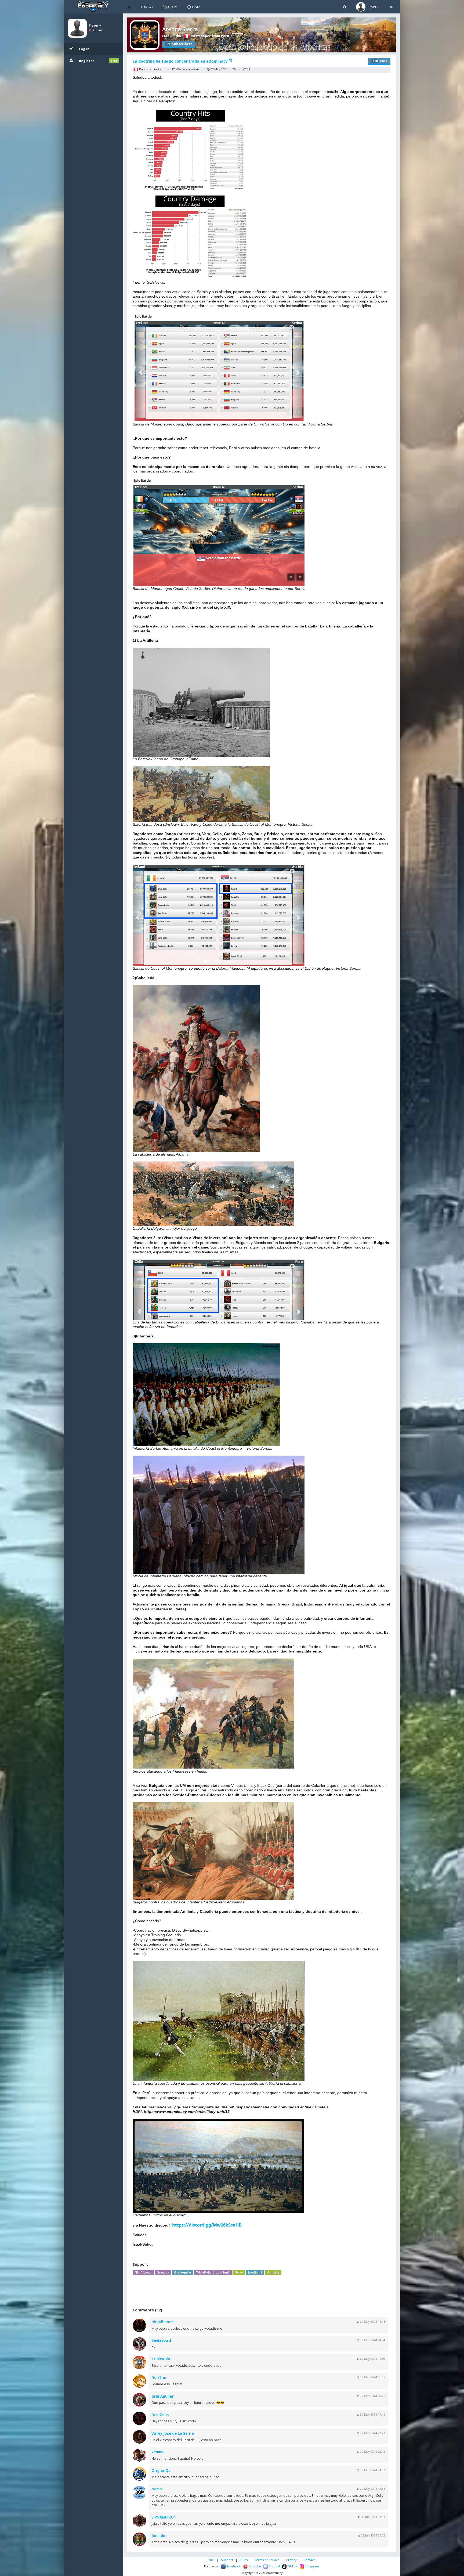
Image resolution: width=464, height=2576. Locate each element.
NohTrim (159, 2377)
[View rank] (238, 36)
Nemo (239, 2272)
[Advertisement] (262, 2291)
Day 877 (147, 7)
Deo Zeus (160, 2415)
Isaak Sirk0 (172, 36)
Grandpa (163, 2272)
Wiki (211, 2560)
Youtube (254, 2566)
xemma (158, 2452)
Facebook (233, 2566)
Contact (309, 2560)
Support (227, 2560)
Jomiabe (273, 2272)
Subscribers (180, 44)
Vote (380, 61)
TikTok (292, 2566)
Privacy (291, 2560)
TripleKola (203, 2272)
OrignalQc (161, 2470)
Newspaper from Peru (210, 36)
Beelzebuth (162, 2340)
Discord (274, 2566)
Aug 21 (172, 7)
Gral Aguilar (183, 2272)
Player (94, 25)
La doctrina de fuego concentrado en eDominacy (181, 61)
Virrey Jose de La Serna (173, 2433)
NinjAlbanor (143, 2272)
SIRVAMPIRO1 (164, 2517)
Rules (244, 2560)
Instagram (311, 2566)
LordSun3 (223, 2272)
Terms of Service (267, 2560)
